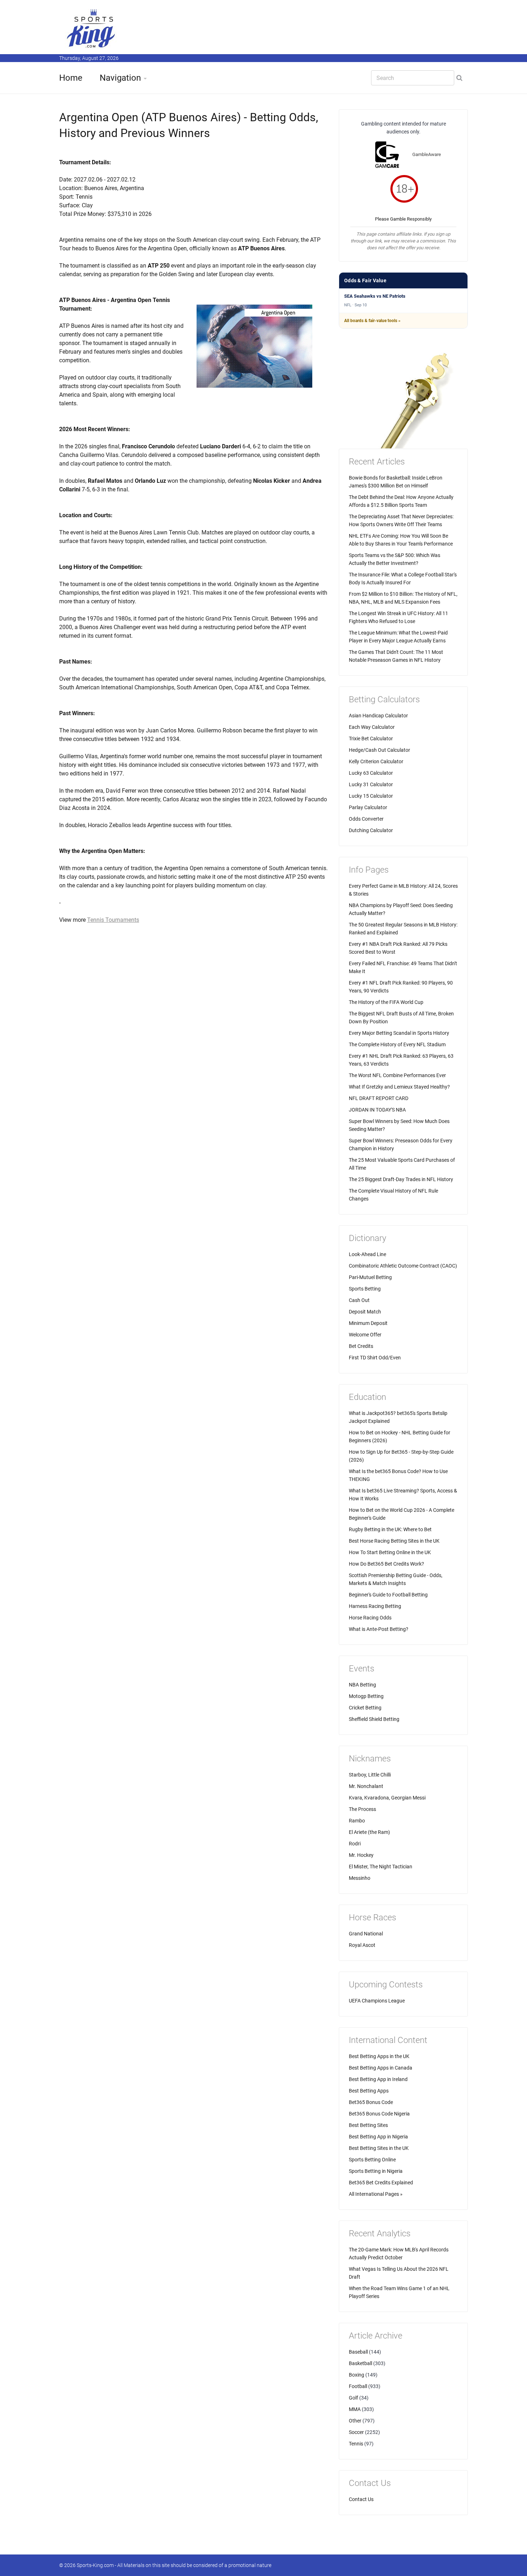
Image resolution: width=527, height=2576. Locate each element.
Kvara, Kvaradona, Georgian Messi (387, 1798)
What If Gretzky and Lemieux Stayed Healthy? (399, 1087)
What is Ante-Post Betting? (379, 1629)
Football (358, 2386)
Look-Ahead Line (367, 1254)
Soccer (356, 2432)
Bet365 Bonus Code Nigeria (379, 2114)
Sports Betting (365, 1289)
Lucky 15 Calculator (371, 796)
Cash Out (359, 1300)
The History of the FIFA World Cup (386, 1002)
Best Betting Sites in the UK (379, 2148)
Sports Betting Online (372, 2160)
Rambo (357, 1821)
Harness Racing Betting (375, 1606)
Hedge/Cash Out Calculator (379, 750)
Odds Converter (366, 819)
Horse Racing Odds (370, 1618)
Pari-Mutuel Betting (370, 1277)
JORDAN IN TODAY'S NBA (377, 1110)
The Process (362, 1809)
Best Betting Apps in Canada (381, 2068)
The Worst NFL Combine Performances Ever (397, 1075)
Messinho (360, 1878)
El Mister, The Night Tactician (381, 1867)
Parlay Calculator (368, 807)
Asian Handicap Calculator (378, 716)
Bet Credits (361, 1346)
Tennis (356, 2444)
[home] (91, 28)
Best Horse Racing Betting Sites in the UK (394, 1541)
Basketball (360, 2363)
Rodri (355, 1844)
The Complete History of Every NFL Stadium (397, 1044)
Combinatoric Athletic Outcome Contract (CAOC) (403, 1266)
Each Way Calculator (372, 727)
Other (355, 2421)
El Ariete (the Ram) (369, 1832)
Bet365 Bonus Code (371, 2102)
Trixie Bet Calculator (371, 739)
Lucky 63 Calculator (371, 773)
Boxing (357, 2375)
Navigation (120, 78)
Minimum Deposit (368, 1323)
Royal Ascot (362, 1945)
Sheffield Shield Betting (374, 1719)
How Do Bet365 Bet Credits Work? (386, 1564)
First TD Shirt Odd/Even (375, 1358)
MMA (355, 2409)
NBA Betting (362, 1685)
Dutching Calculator (371, 830)
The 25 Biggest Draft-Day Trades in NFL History (401, 1179)
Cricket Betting (365, 1708)
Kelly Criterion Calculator (376, 761)
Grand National (366, 1934)
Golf (353, 2398)
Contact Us (361, 2499)
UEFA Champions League (377, 2001)
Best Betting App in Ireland (378, 2079)
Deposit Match (365, 1312)
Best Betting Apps (369, 2091)
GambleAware (427, 154)
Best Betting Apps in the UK (379, 2056)
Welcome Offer (365, 1335)
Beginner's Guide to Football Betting (388, 1595)
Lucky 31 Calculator (371, 784)
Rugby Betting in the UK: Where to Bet (390, 1529)
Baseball (358, 2352)
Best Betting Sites (368, 2125)
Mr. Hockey (361, 1855)
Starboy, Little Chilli (370, 1775)
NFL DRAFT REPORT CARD (379, 1098)
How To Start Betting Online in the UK (390, 1552)
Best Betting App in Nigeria (378, 2137)
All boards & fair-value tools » (372, 321)
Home (71, 78)
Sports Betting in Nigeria (376, 2171)
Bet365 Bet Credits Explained (381, 2183)
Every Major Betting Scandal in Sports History (399, 1033)
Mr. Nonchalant (366, 1786)
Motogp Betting (366, 1696)
